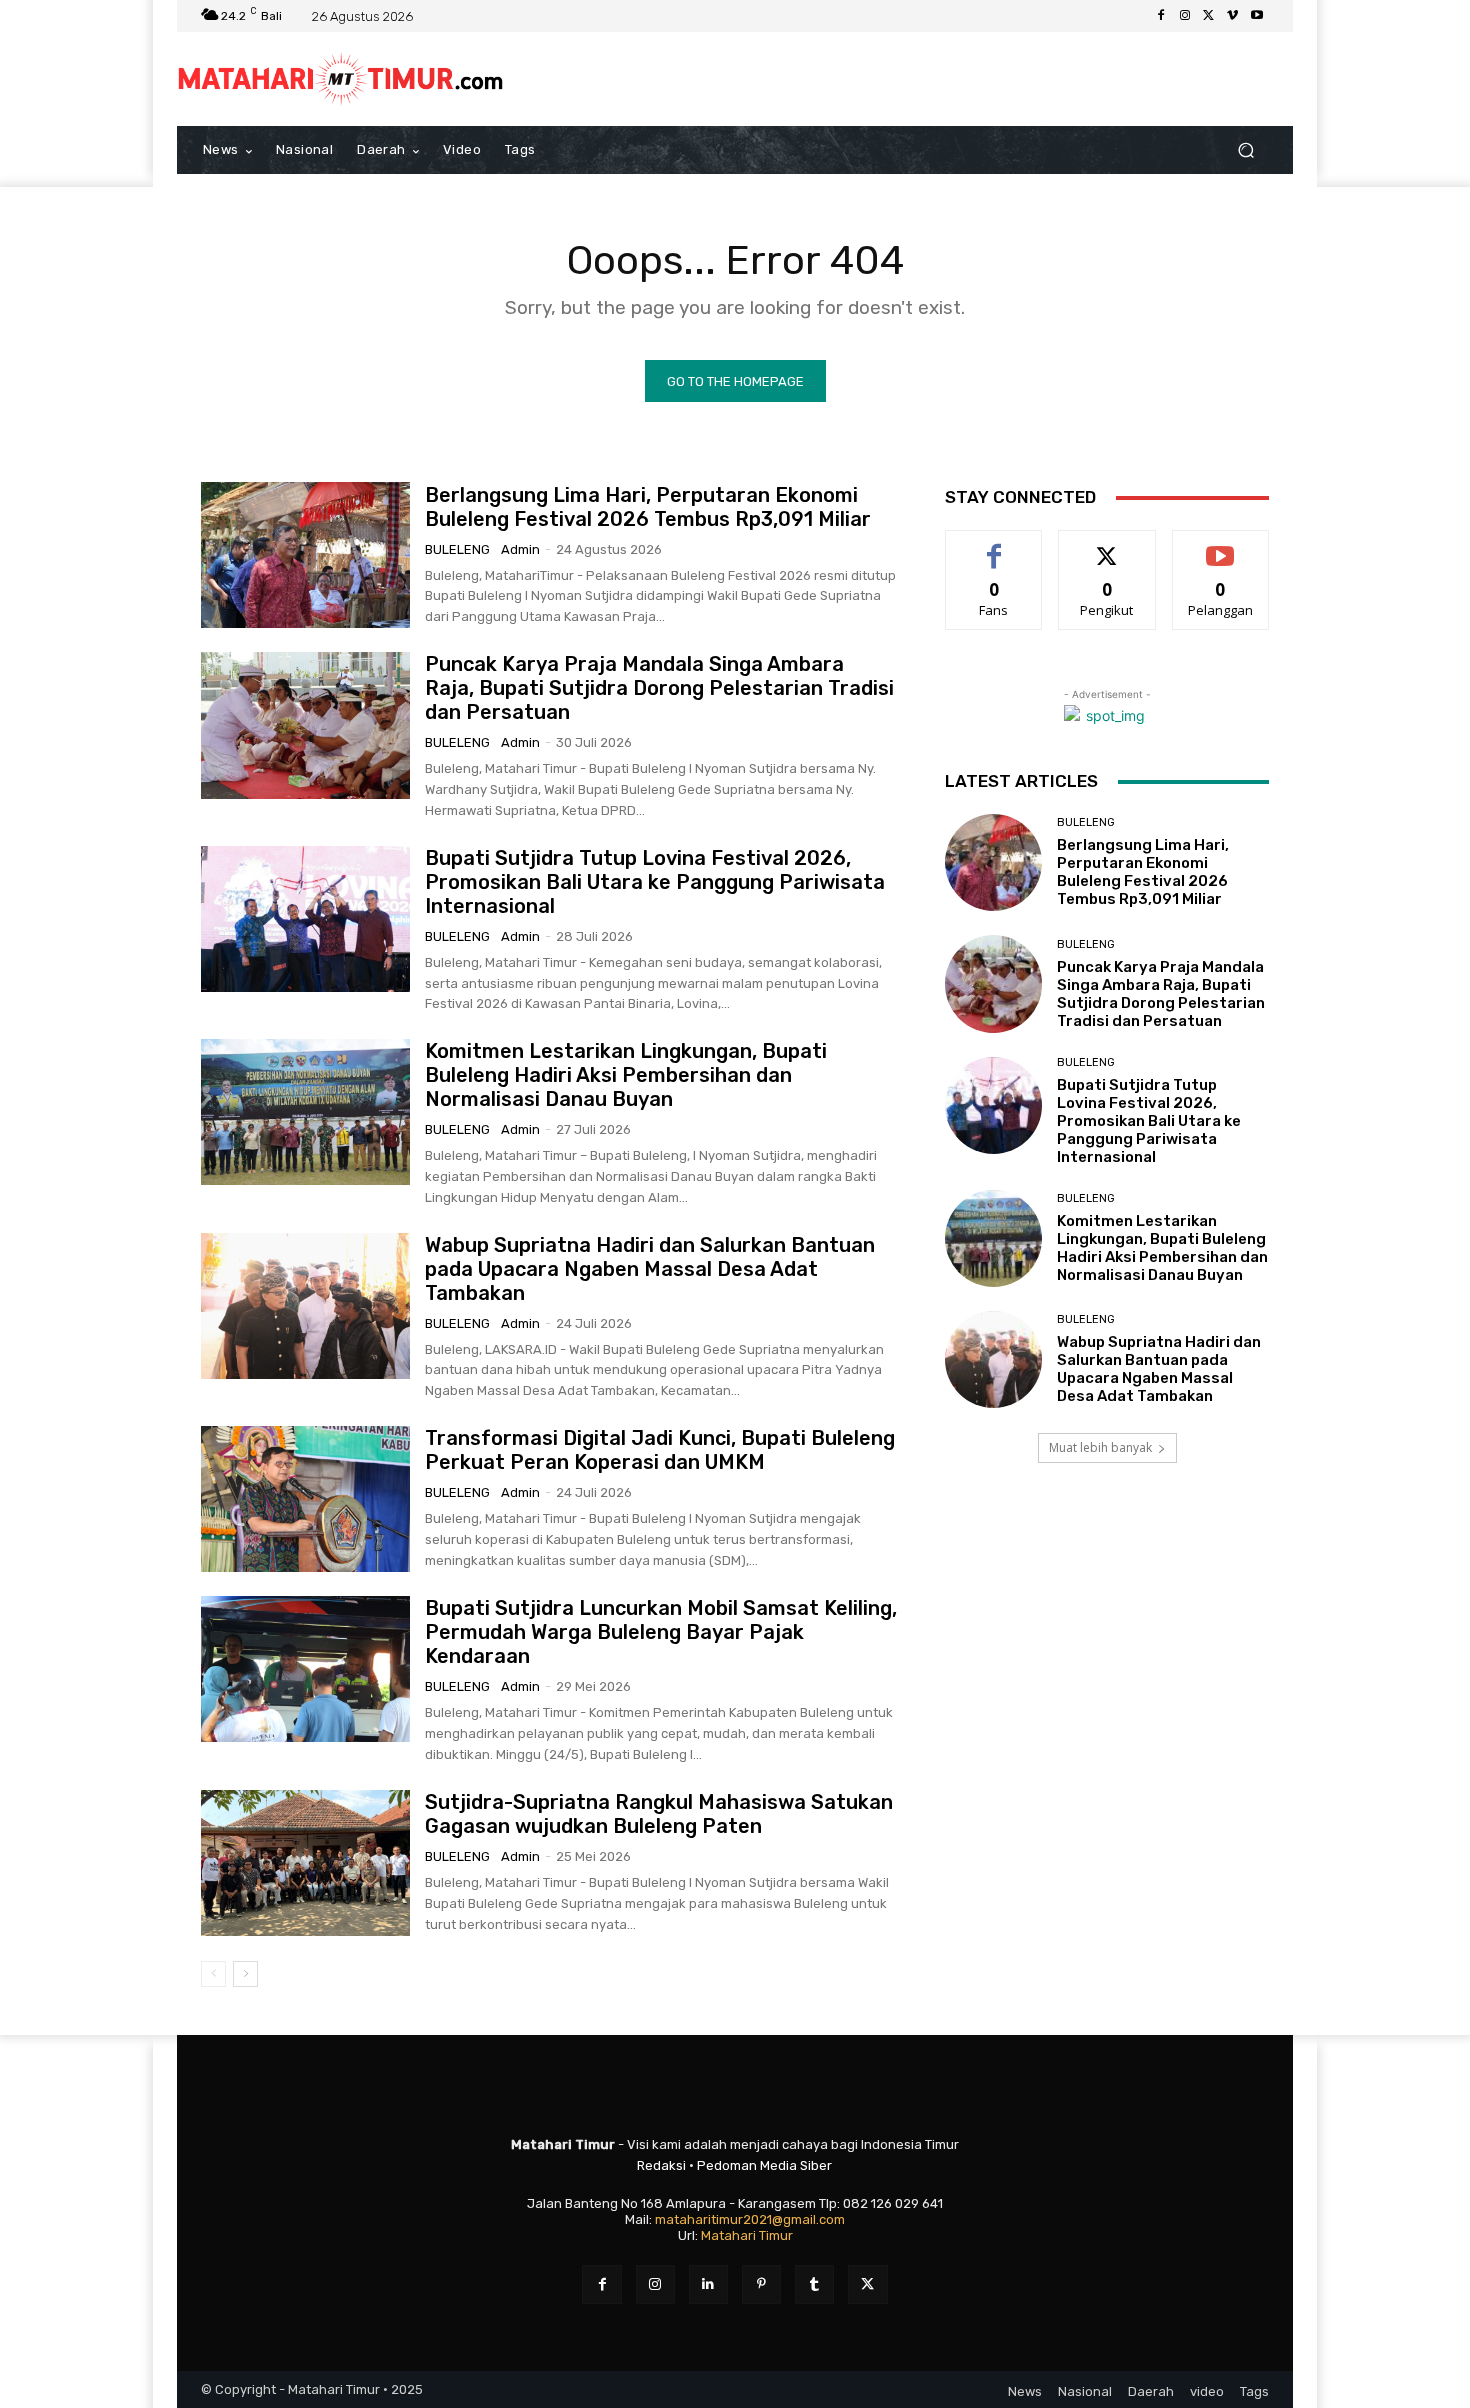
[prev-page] (213, 1974)
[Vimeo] (1233, 16)
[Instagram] (1185, 16)
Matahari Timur (747, 2235)
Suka (994, 545)
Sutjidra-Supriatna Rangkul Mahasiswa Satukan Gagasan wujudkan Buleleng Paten (659, 1814)
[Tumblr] (814, 2284)
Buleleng (457, 549)
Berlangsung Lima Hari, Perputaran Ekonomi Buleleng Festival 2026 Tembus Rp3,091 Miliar (648, 507)
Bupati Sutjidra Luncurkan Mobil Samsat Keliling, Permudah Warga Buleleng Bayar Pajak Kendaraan (661, 1632)
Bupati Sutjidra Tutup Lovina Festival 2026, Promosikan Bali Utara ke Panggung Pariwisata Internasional (655, 882)
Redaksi (661, 2165)
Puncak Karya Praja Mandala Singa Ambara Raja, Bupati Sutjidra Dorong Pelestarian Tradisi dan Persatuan (659, 688)
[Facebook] (1161, 16)
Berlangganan (1222, 545)
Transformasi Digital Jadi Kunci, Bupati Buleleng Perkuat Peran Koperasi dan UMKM (660, 1450)
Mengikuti (1107, 545)
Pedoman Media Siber (764, 2165)
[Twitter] (1209, 16)
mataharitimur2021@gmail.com (750, 2219)
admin (520, 549)
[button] (1245, 150)
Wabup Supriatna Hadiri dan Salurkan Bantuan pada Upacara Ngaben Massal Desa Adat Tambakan (650, 1269)
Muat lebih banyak (1100, 1447)
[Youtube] (1257, 16)
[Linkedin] (708, 2284)
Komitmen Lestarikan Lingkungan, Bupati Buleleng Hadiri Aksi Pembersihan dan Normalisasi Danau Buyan (626, 1075)
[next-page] (245, 1974)
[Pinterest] (761, 2284)
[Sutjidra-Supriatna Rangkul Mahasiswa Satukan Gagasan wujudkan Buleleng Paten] (305, 1863)
